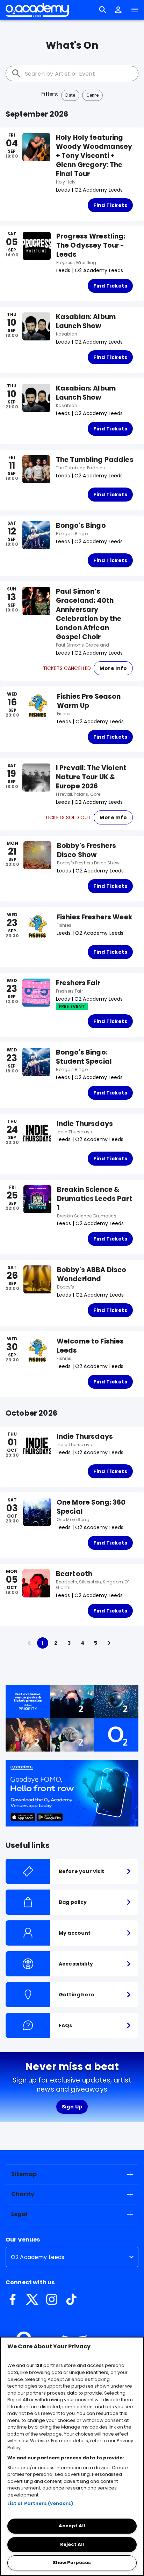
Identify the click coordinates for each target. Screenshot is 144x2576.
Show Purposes (72, 2563)
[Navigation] (135, 10)
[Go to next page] (109, 1643)
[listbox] (72, 2257)
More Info (113, 668)
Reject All (72, 2544)
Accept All (72, 2526)
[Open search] (103, 10)
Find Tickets (110, 205)
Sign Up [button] (72, 2107)
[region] (72, 2456)
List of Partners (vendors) (40, 2503)
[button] (118, 10)
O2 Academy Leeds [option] (38, 2257)
